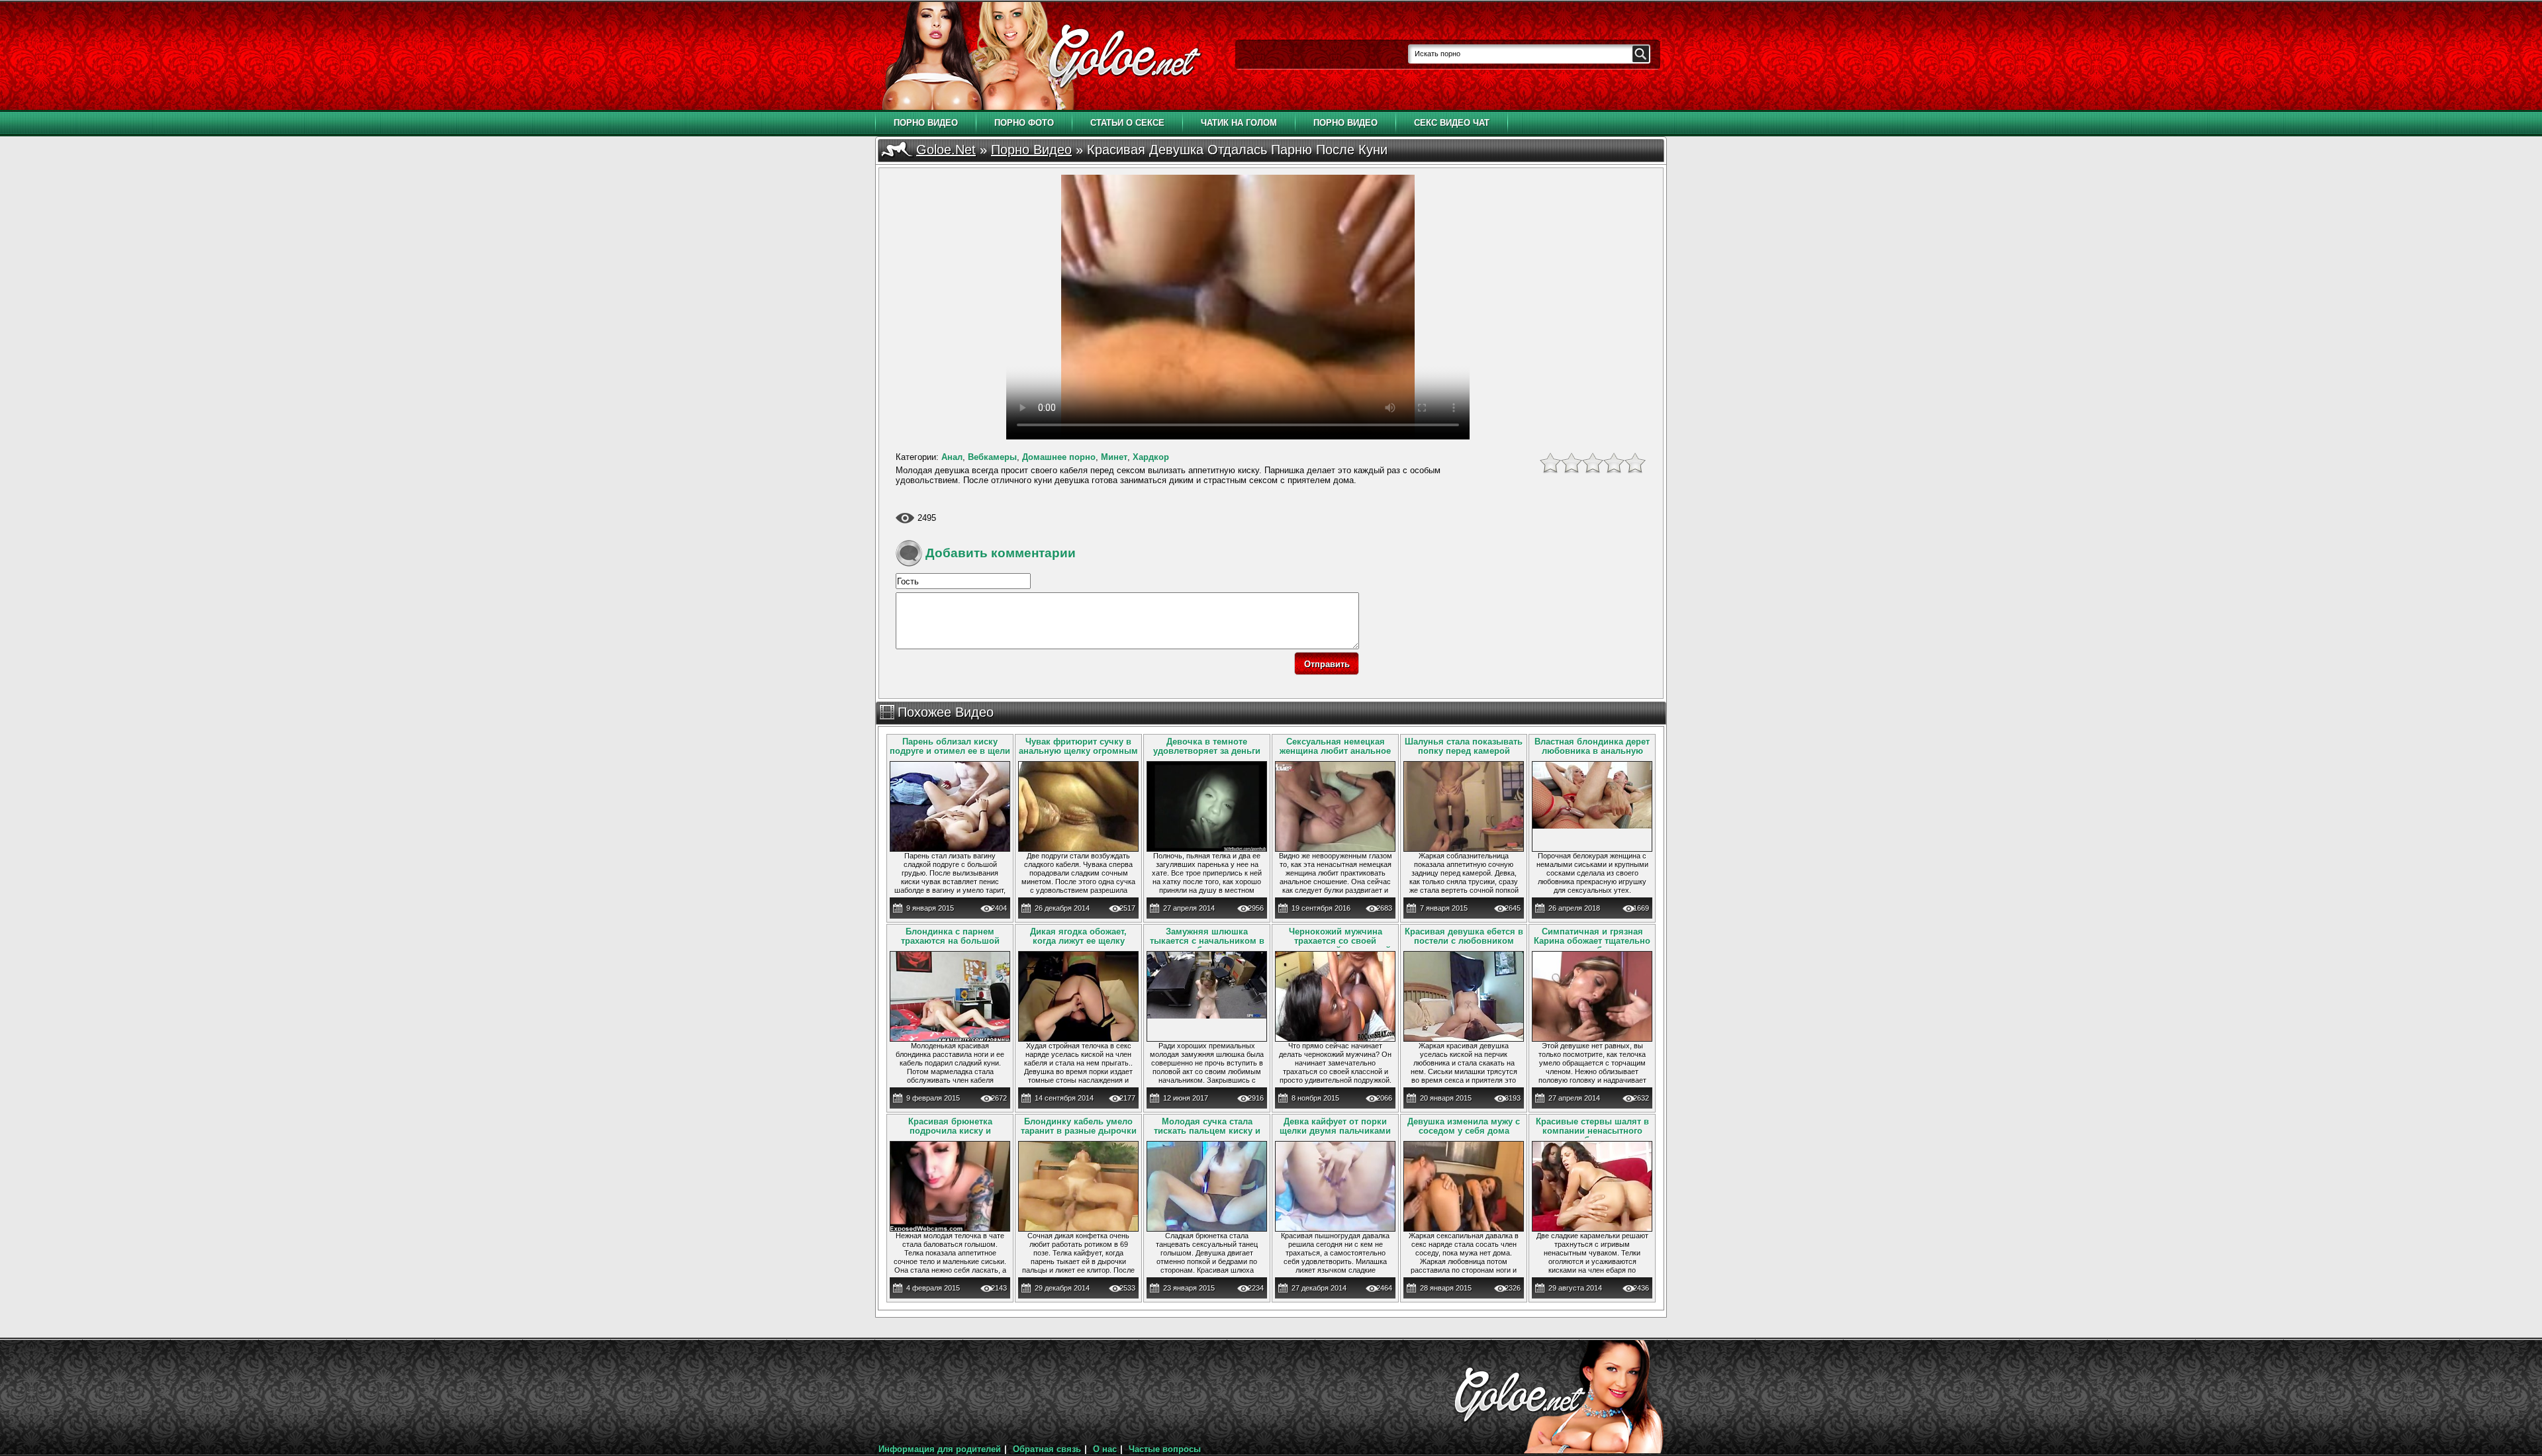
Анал (952, 457)
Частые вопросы (1165, 1449)
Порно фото (1024, 123)
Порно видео (926, 123)
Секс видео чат (1452, 123)
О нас (1105, 1449)
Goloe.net (946, 150)
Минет (1114, 457)
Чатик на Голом (1239, 123)
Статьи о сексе (1127, 123)
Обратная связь (1047, 1449)
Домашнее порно (1059, 457)
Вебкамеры (992, 457)
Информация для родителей (940, 1449)
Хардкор (1151, 457)
